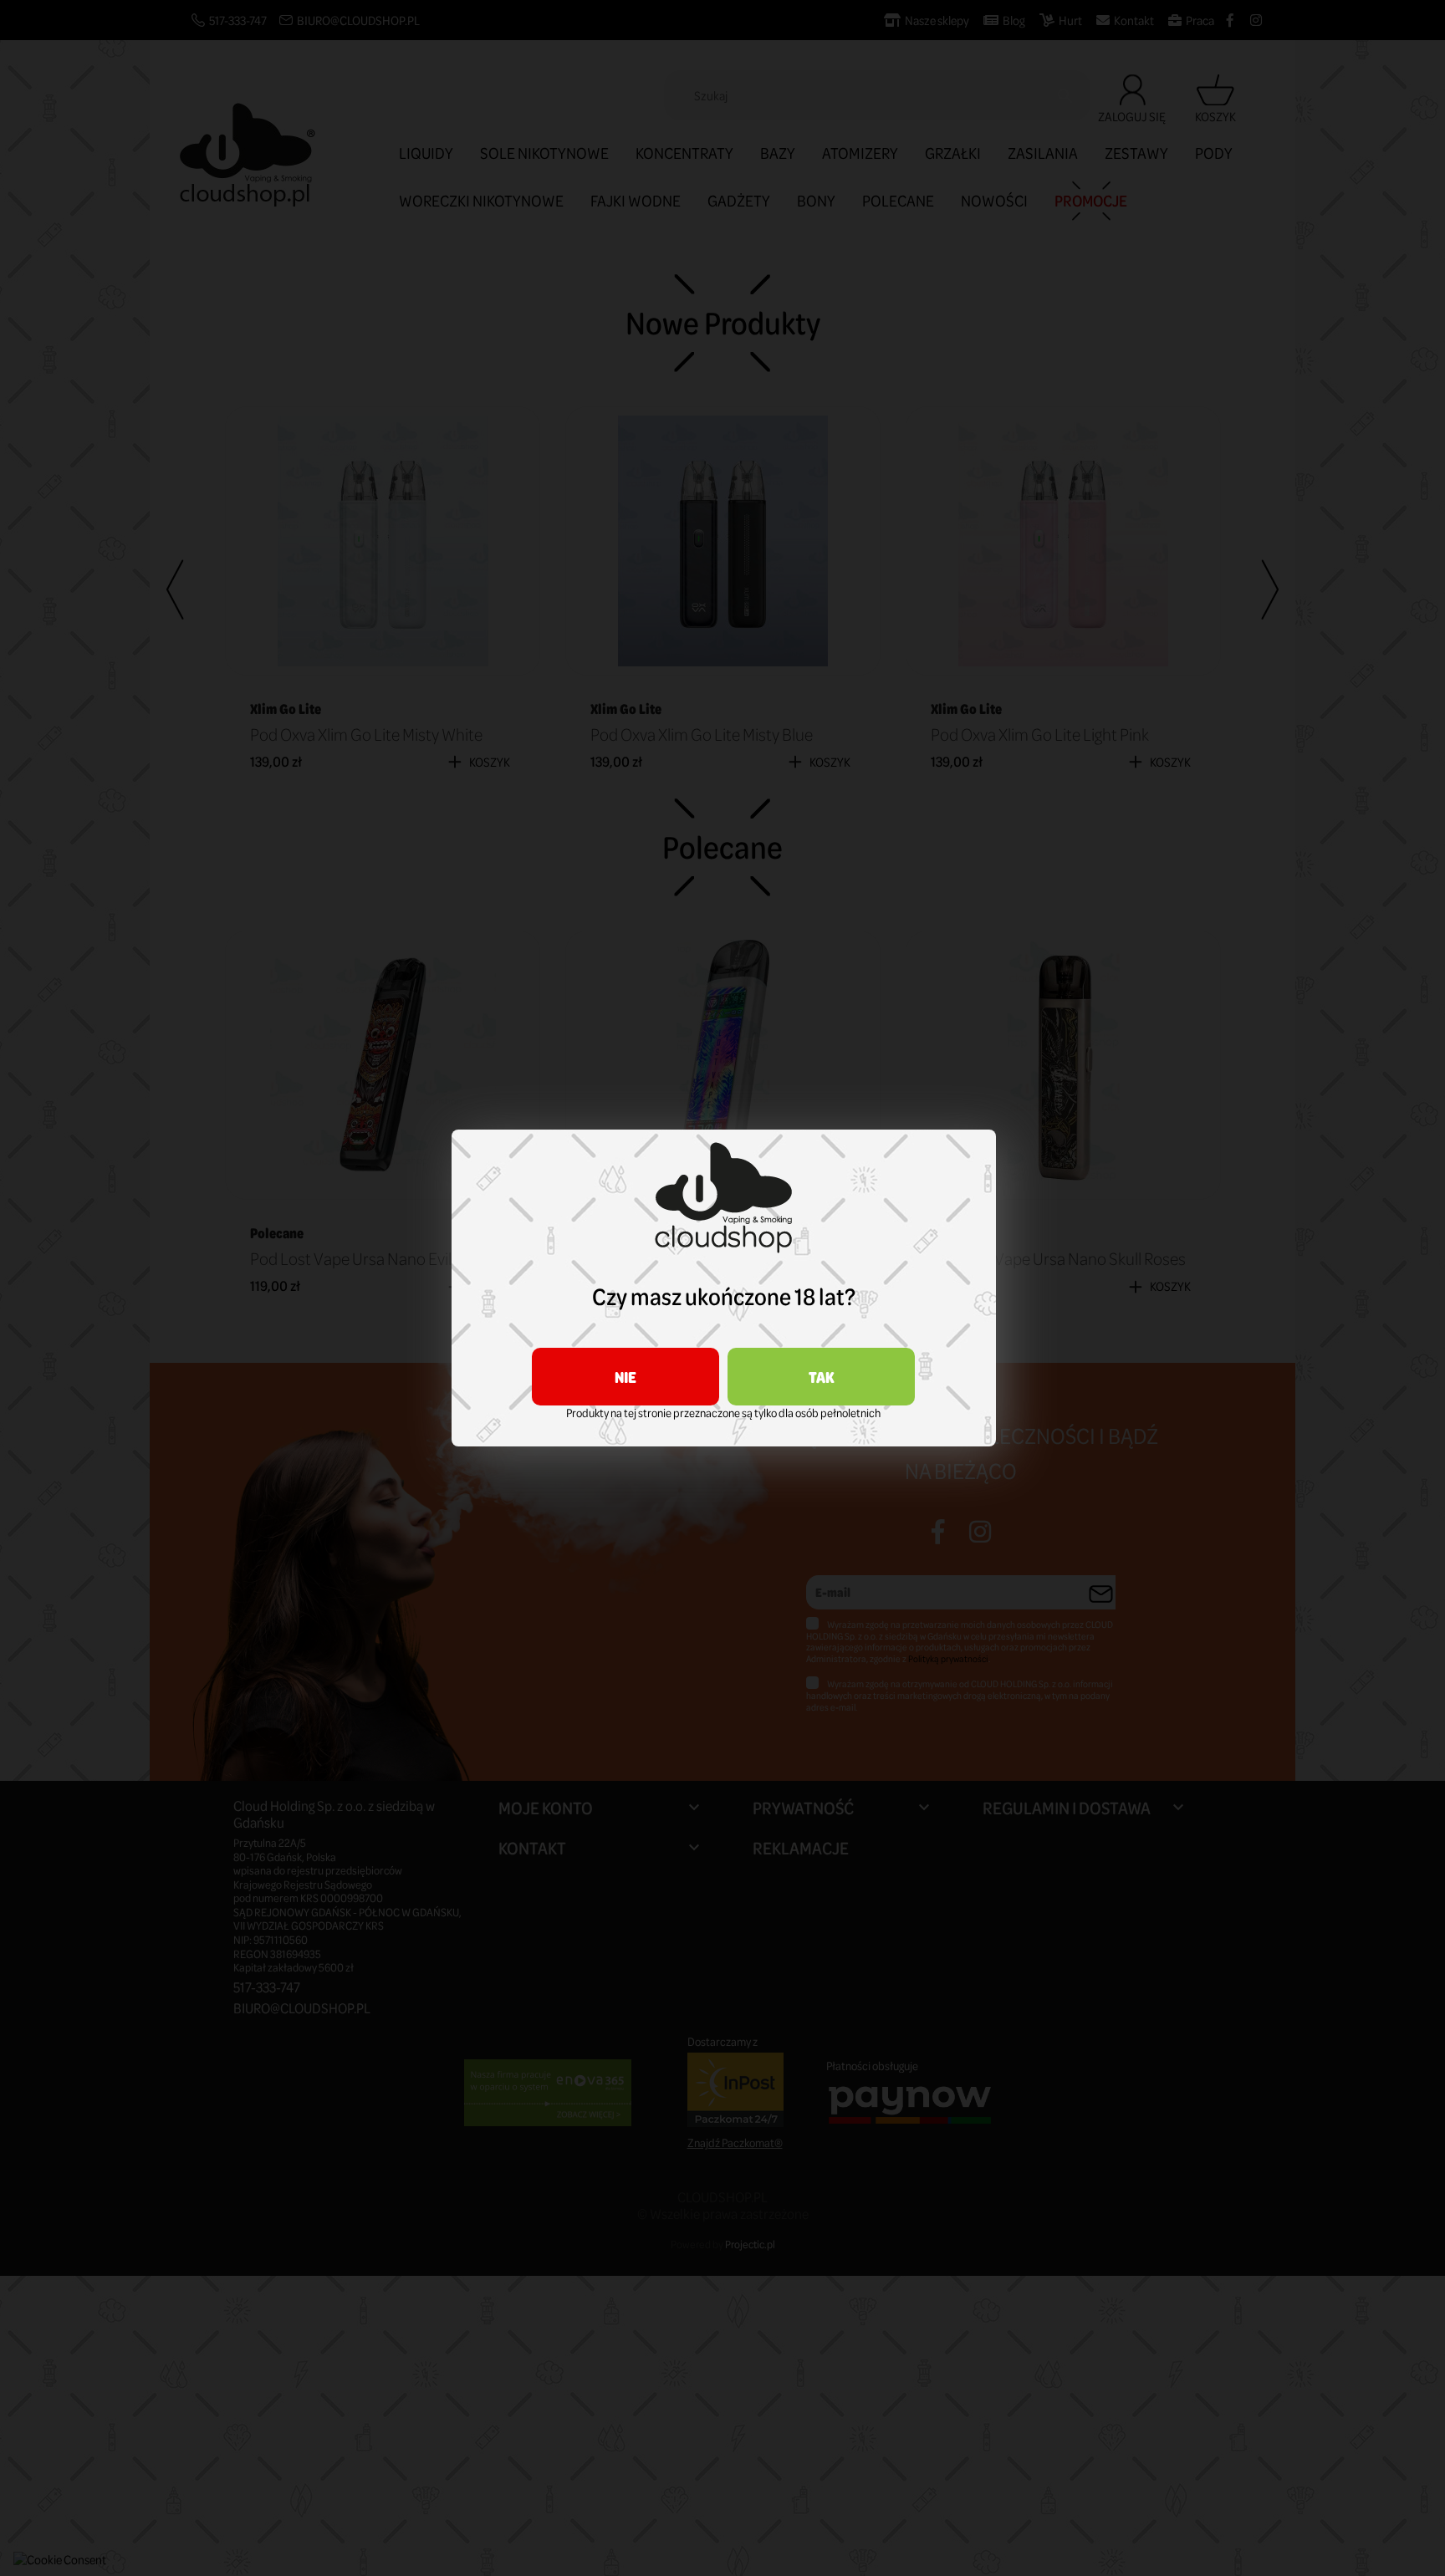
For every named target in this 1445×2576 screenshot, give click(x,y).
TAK (822, 1377)
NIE (625, 1377)
